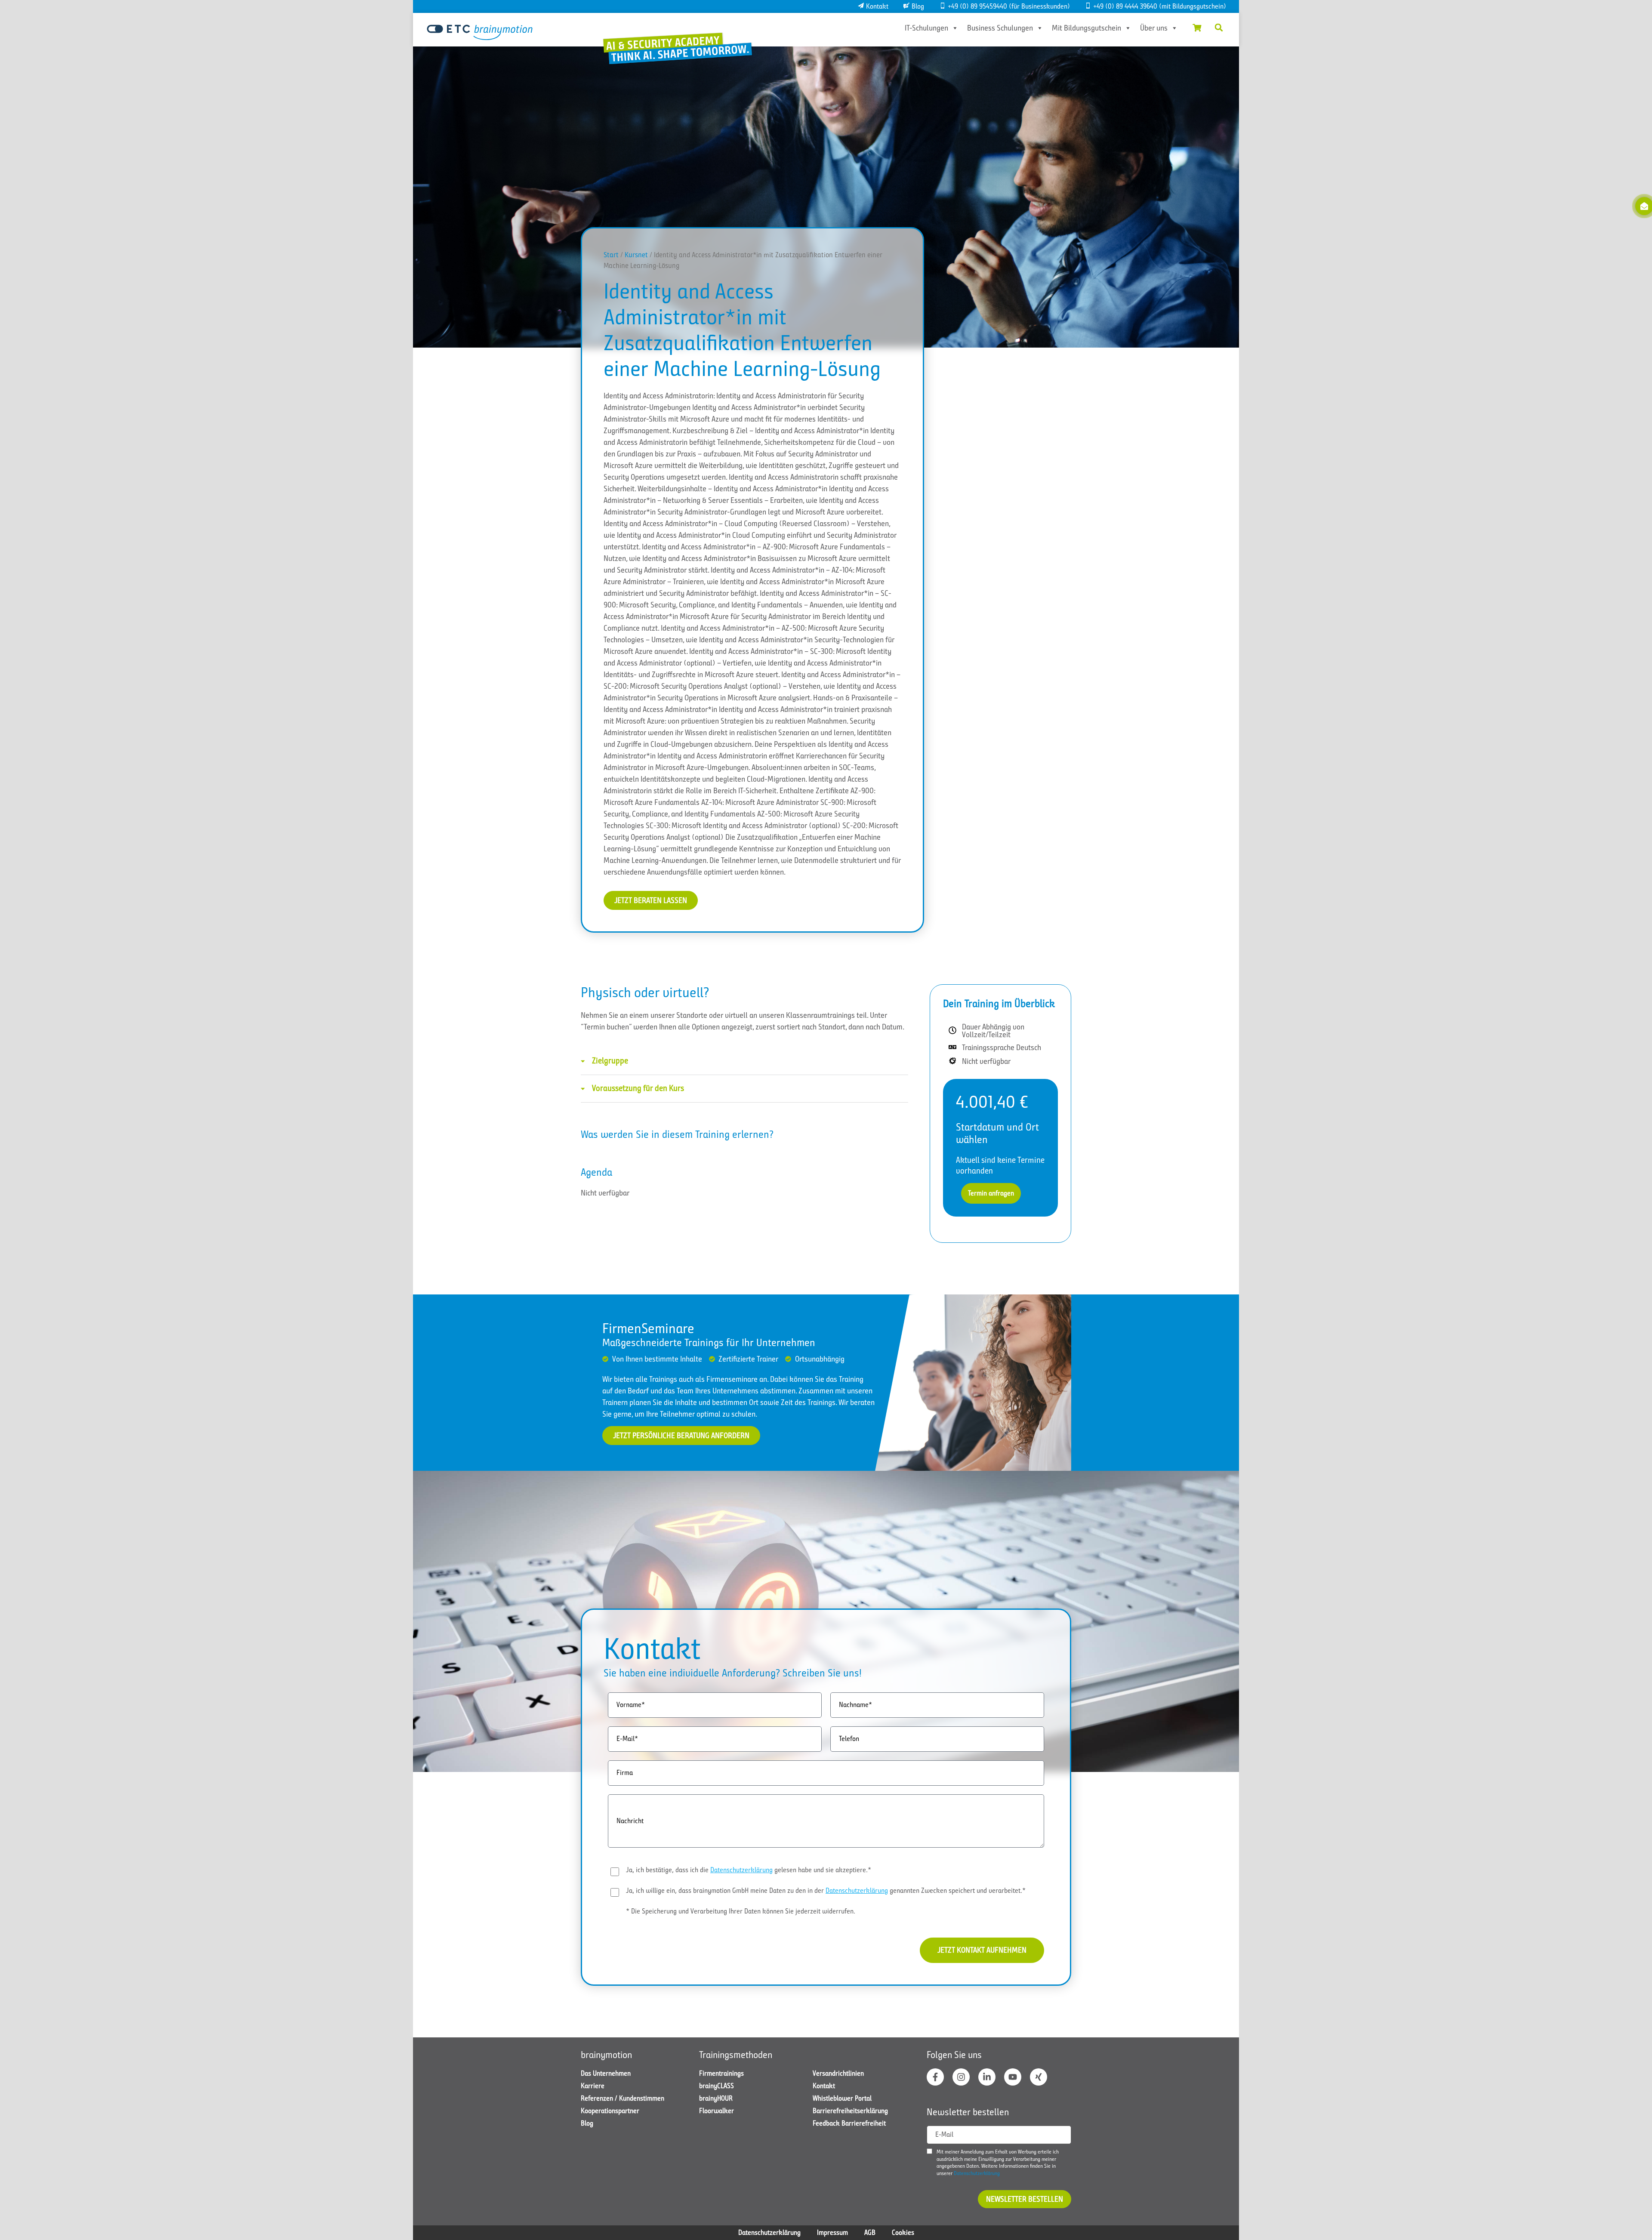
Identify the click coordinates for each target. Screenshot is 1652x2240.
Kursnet (636, 255)
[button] (1219, 28)
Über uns (1154, 28)
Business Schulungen (1000, 28)
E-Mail (944, 2135)
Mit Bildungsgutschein (1086, 28)
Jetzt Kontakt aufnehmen (982, 1950)
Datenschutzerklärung (741, 1870)
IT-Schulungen (926, 28)
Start (611, 255)
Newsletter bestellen (1025, 2199)
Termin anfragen (991, 1193)
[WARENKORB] (1197, 28)
